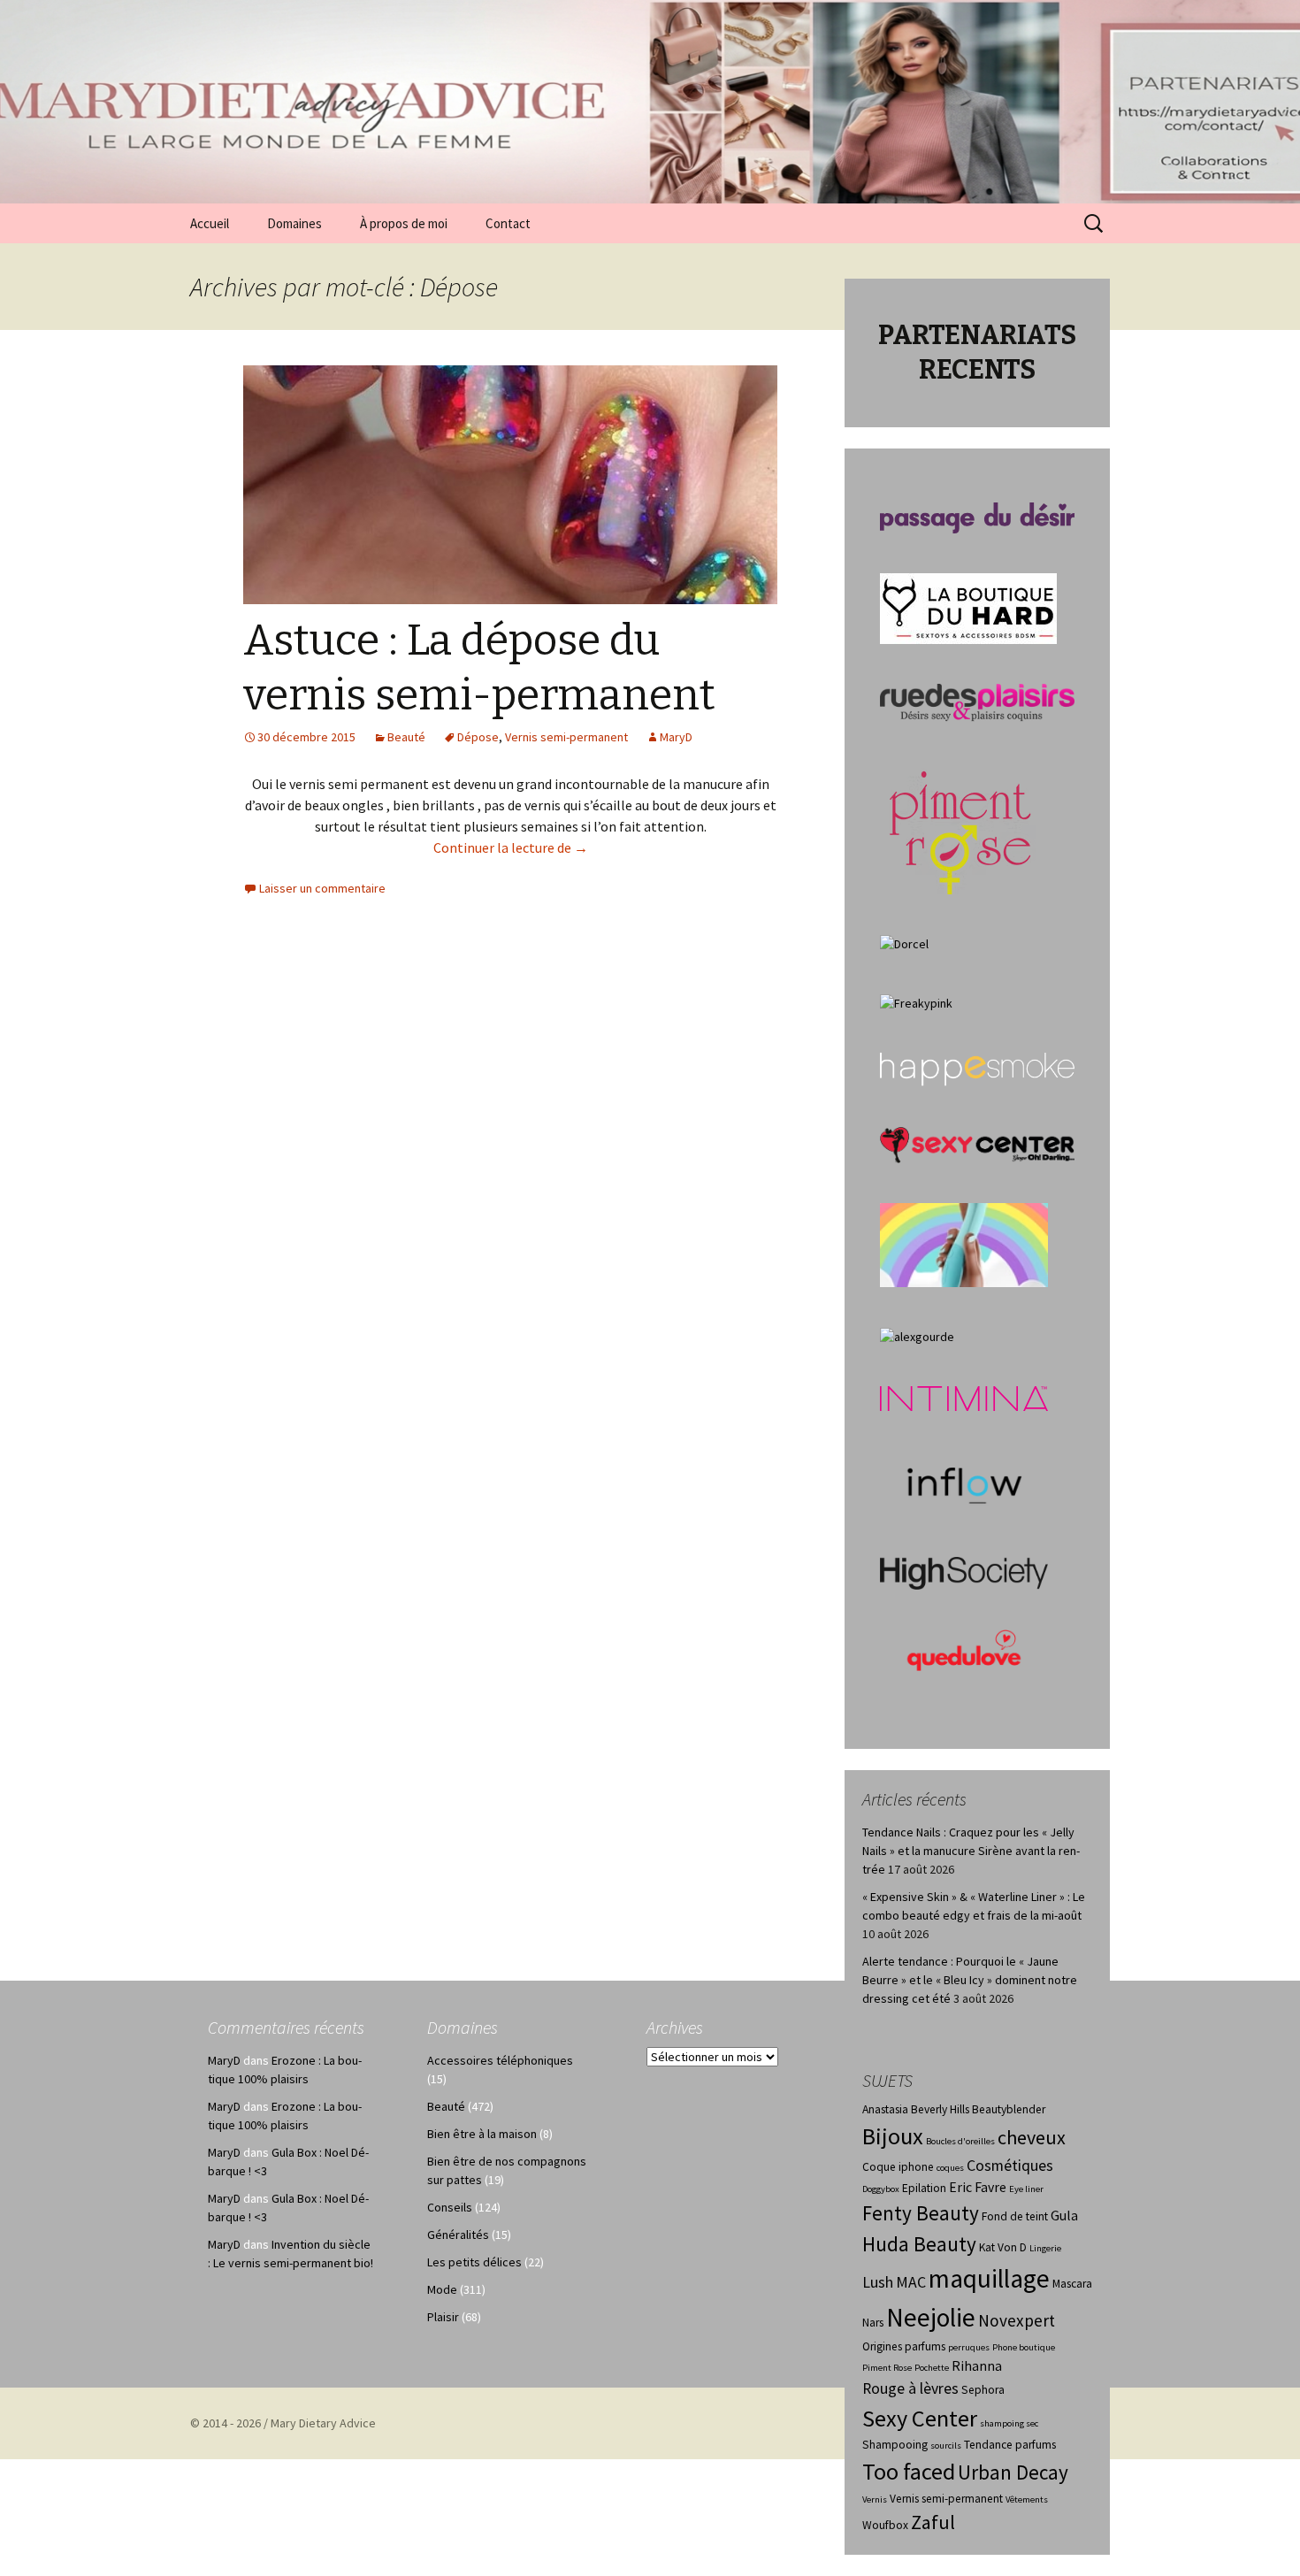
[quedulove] (964, 1649)
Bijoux (893, 2136)
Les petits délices (474, 2262)
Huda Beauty (919, 2244)
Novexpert (1017, 2320)
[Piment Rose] (961, 827)
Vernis (875, 2499)
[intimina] (964, 1398)
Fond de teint (1015, 2216)
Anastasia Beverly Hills (916, 2109)
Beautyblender (1009, 2109)
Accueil (210, 223)
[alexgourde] (917, 1336)
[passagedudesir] (977, 517)
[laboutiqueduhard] (968, 607)
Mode (442, 2289)
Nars (873, 2323)
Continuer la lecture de (511, 847)
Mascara (1072, 2284)
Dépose (478, 737)
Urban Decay (1013, 2472)
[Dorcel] (904, 943)
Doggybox (881, 2189)
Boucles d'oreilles (960, 2141)
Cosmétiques (1010, 2166)
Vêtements (1027, 2499)
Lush (878, 2282)
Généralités (458, 2235)
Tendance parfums (1010, 2445)
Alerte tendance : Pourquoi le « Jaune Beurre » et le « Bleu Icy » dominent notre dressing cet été (970, 1980)
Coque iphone (898, 2167)
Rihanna (977, 2366)
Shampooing (895, 2445)
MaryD (676, 737)
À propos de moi (404, 223)
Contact (508, 223)
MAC (911, 2282)
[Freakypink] (916, 1002)
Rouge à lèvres (910, 2388)
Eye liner (1026, 2189)
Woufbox (885, 2525)
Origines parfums (904, 2346)
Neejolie (931, 2317)
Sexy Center (920, 2418)
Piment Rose (887, 2368)
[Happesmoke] (977, 1069)
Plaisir (443, 2317)
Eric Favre (978, 2187)
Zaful (933, 2522)
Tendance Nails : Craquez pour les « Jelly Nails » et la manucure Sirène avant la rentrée (971, 1851)
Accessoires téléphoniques (500, 2060)
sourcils (946, 2446)
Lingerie (1045, 2248)
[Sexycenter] (977, 1144)
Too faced (909, 2471)
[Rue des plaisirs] (977, 701)
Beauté (406, 737)
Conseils (450, 2207)
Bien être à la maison (482, 2134)
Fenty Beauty (921, 2213)
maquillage (989, 2278)
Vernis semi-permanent (566, 737)
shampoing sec (1009, 2423)
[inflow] (964, 1483)
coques (950, 2168)
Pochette (932, 2368)
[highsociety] (964, 1572)
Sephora (983, 2390)
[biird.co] (964, 1244)
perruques (969, 2347)
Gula (1064, 2216)
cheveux (1032, 2137)
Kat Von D (1003, 2247)
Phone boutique (1024, 2347)
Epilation (924, 2188)
